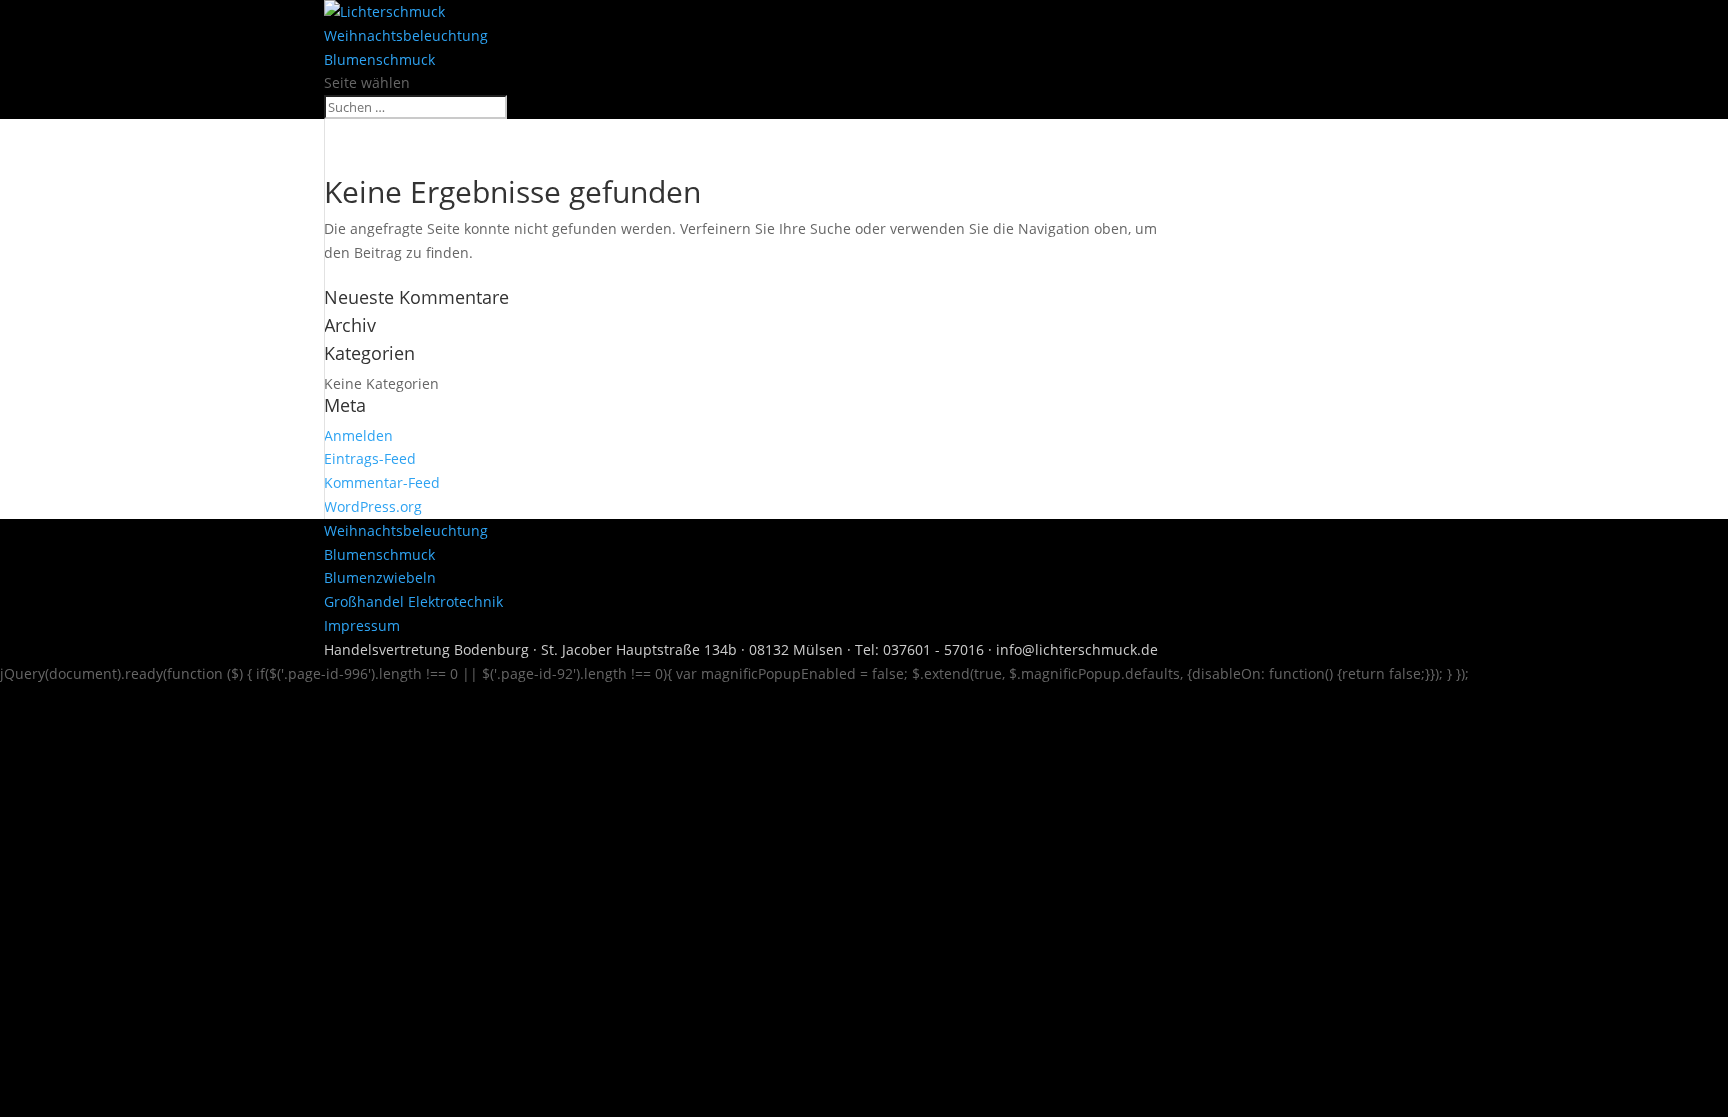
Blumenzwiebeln (380, 577)
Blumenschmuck (379, 59)
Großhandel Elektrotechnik (413, 601)
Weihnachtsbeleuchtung (406, 35)
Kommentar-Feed (382, 482)
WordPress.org (373, 506)
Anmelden (358, 435)
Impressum (362, 625)
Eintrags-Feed (370, 458)
